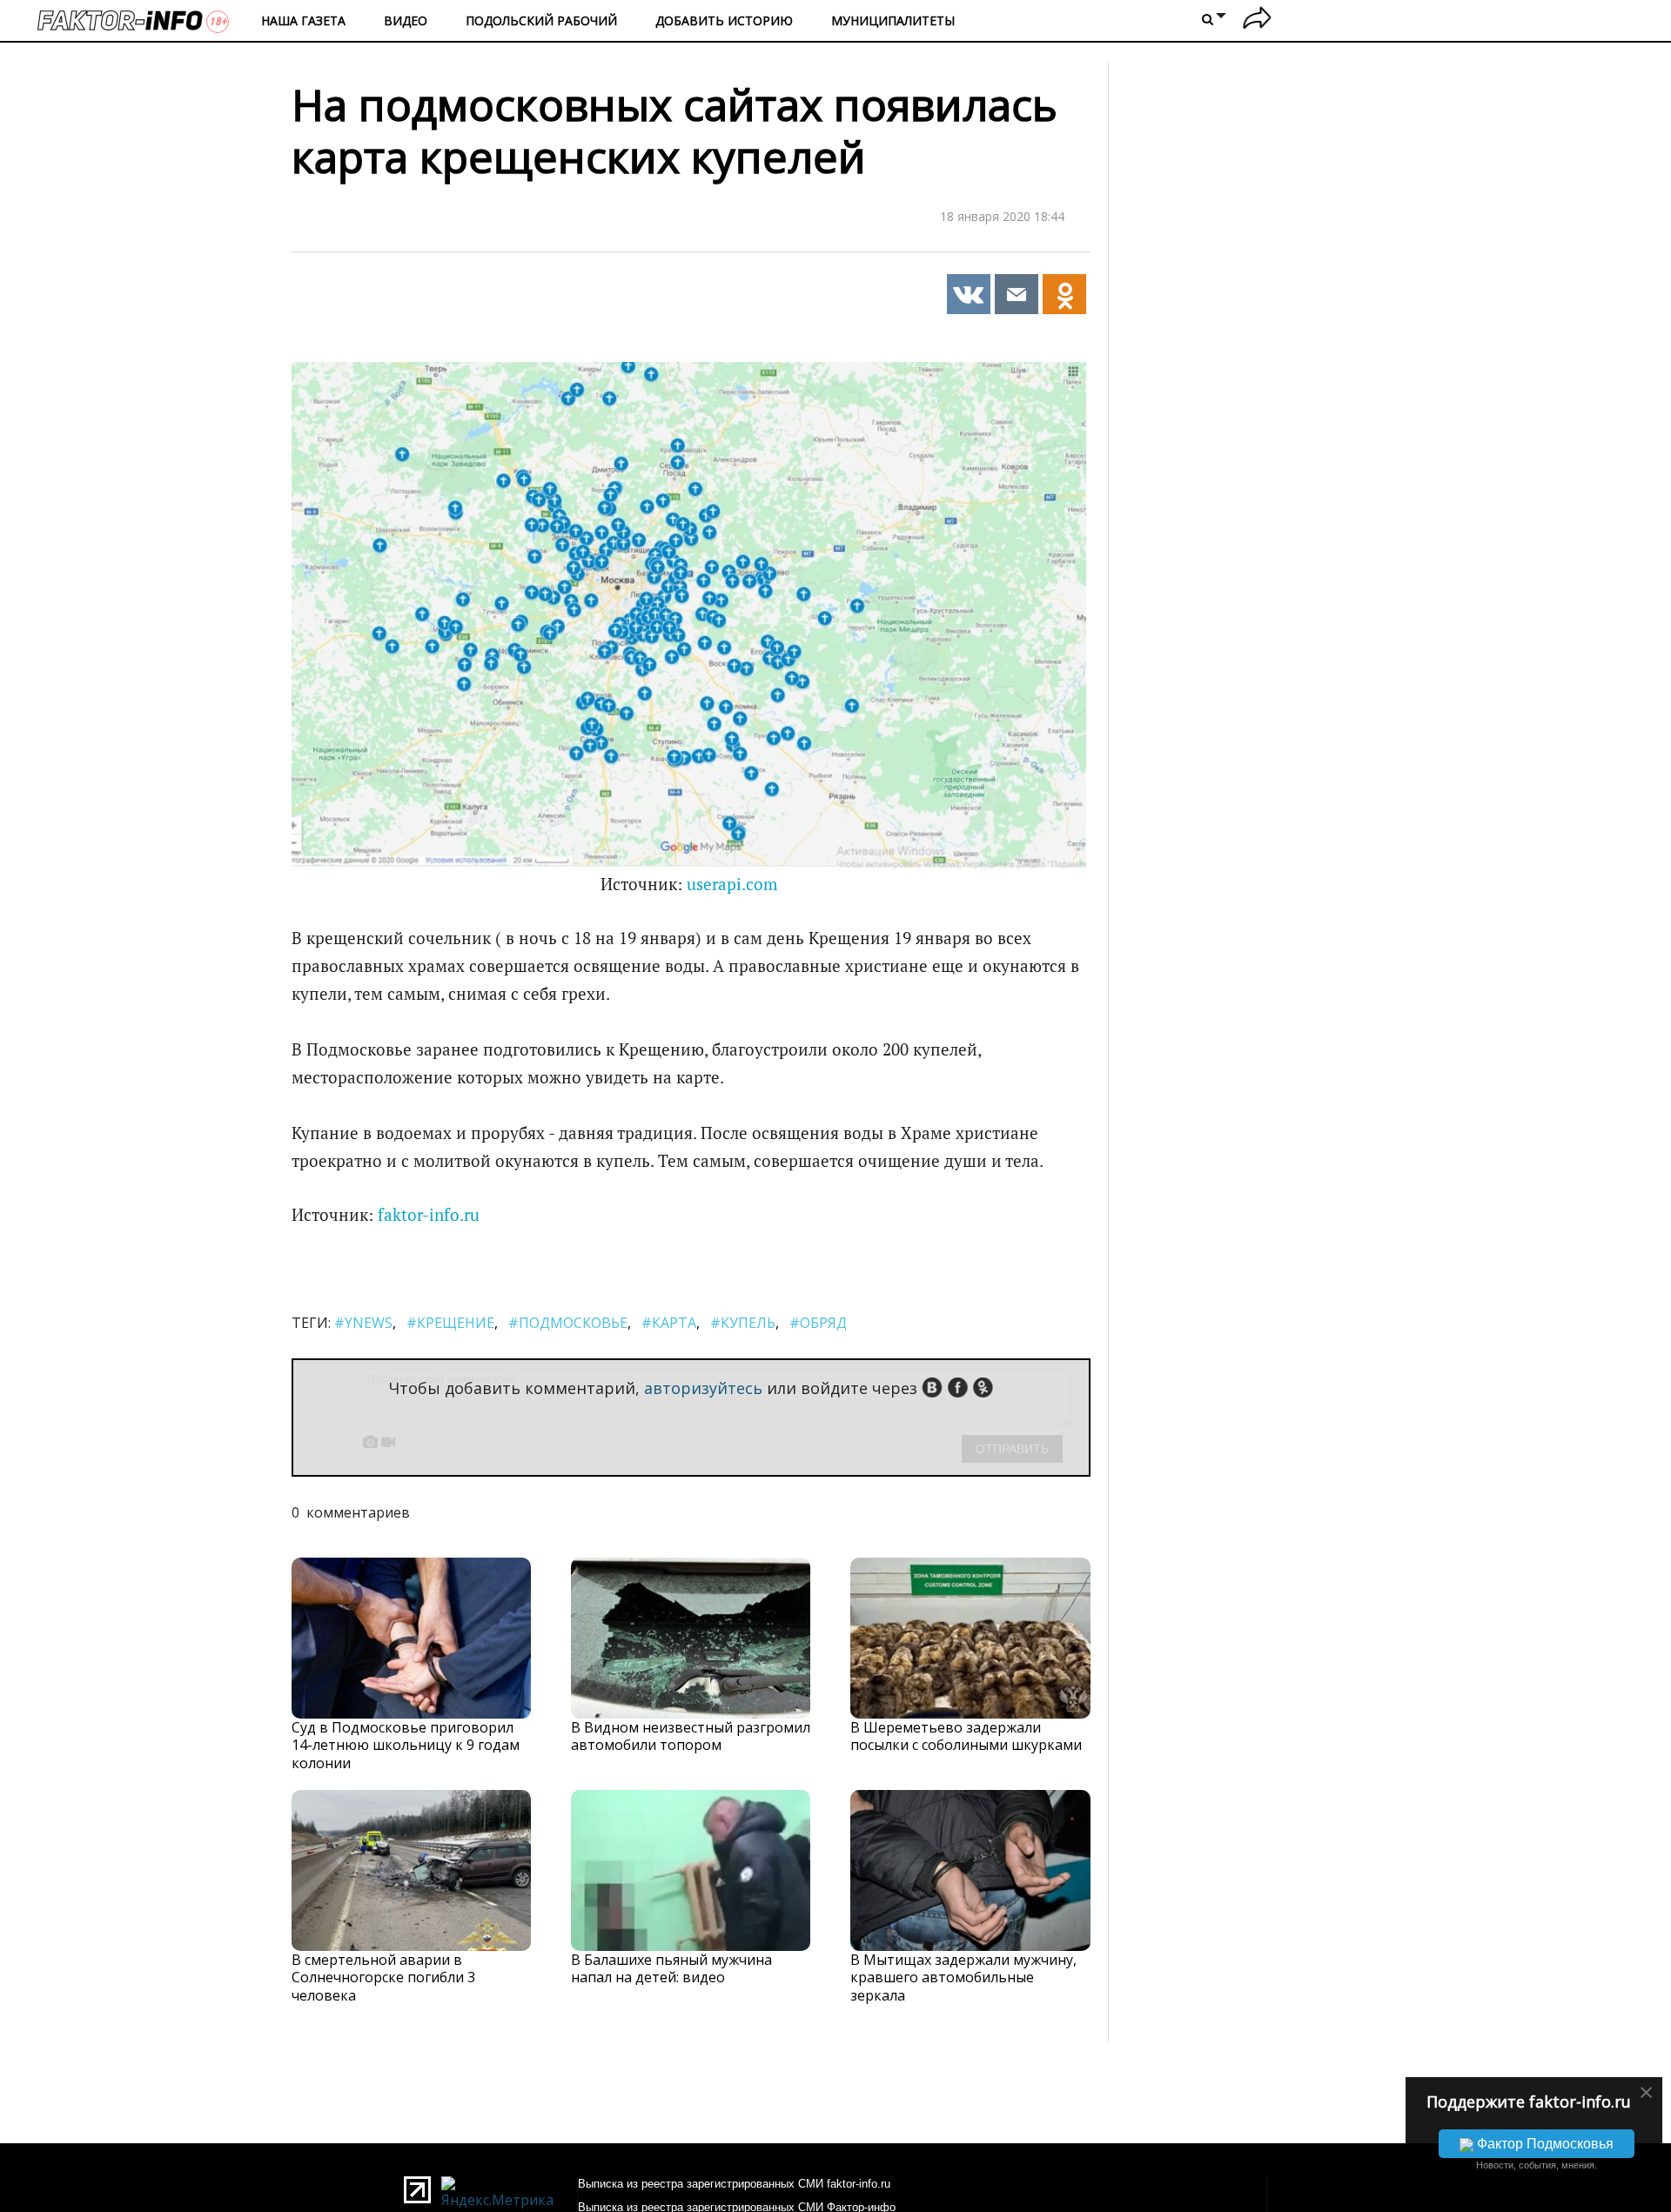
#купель (743, 1323)
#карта (669, 1323)
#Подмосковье (568, 1323)
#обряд (818, 1323)
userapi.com (732, 884)
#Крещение (450, 1323)
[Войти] (1257, 20)
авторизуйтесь (703, 1388)
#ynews (363, 1323)
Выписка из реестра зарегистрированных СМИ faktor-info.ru (734, 2184)
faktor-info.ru (429, 1215)
